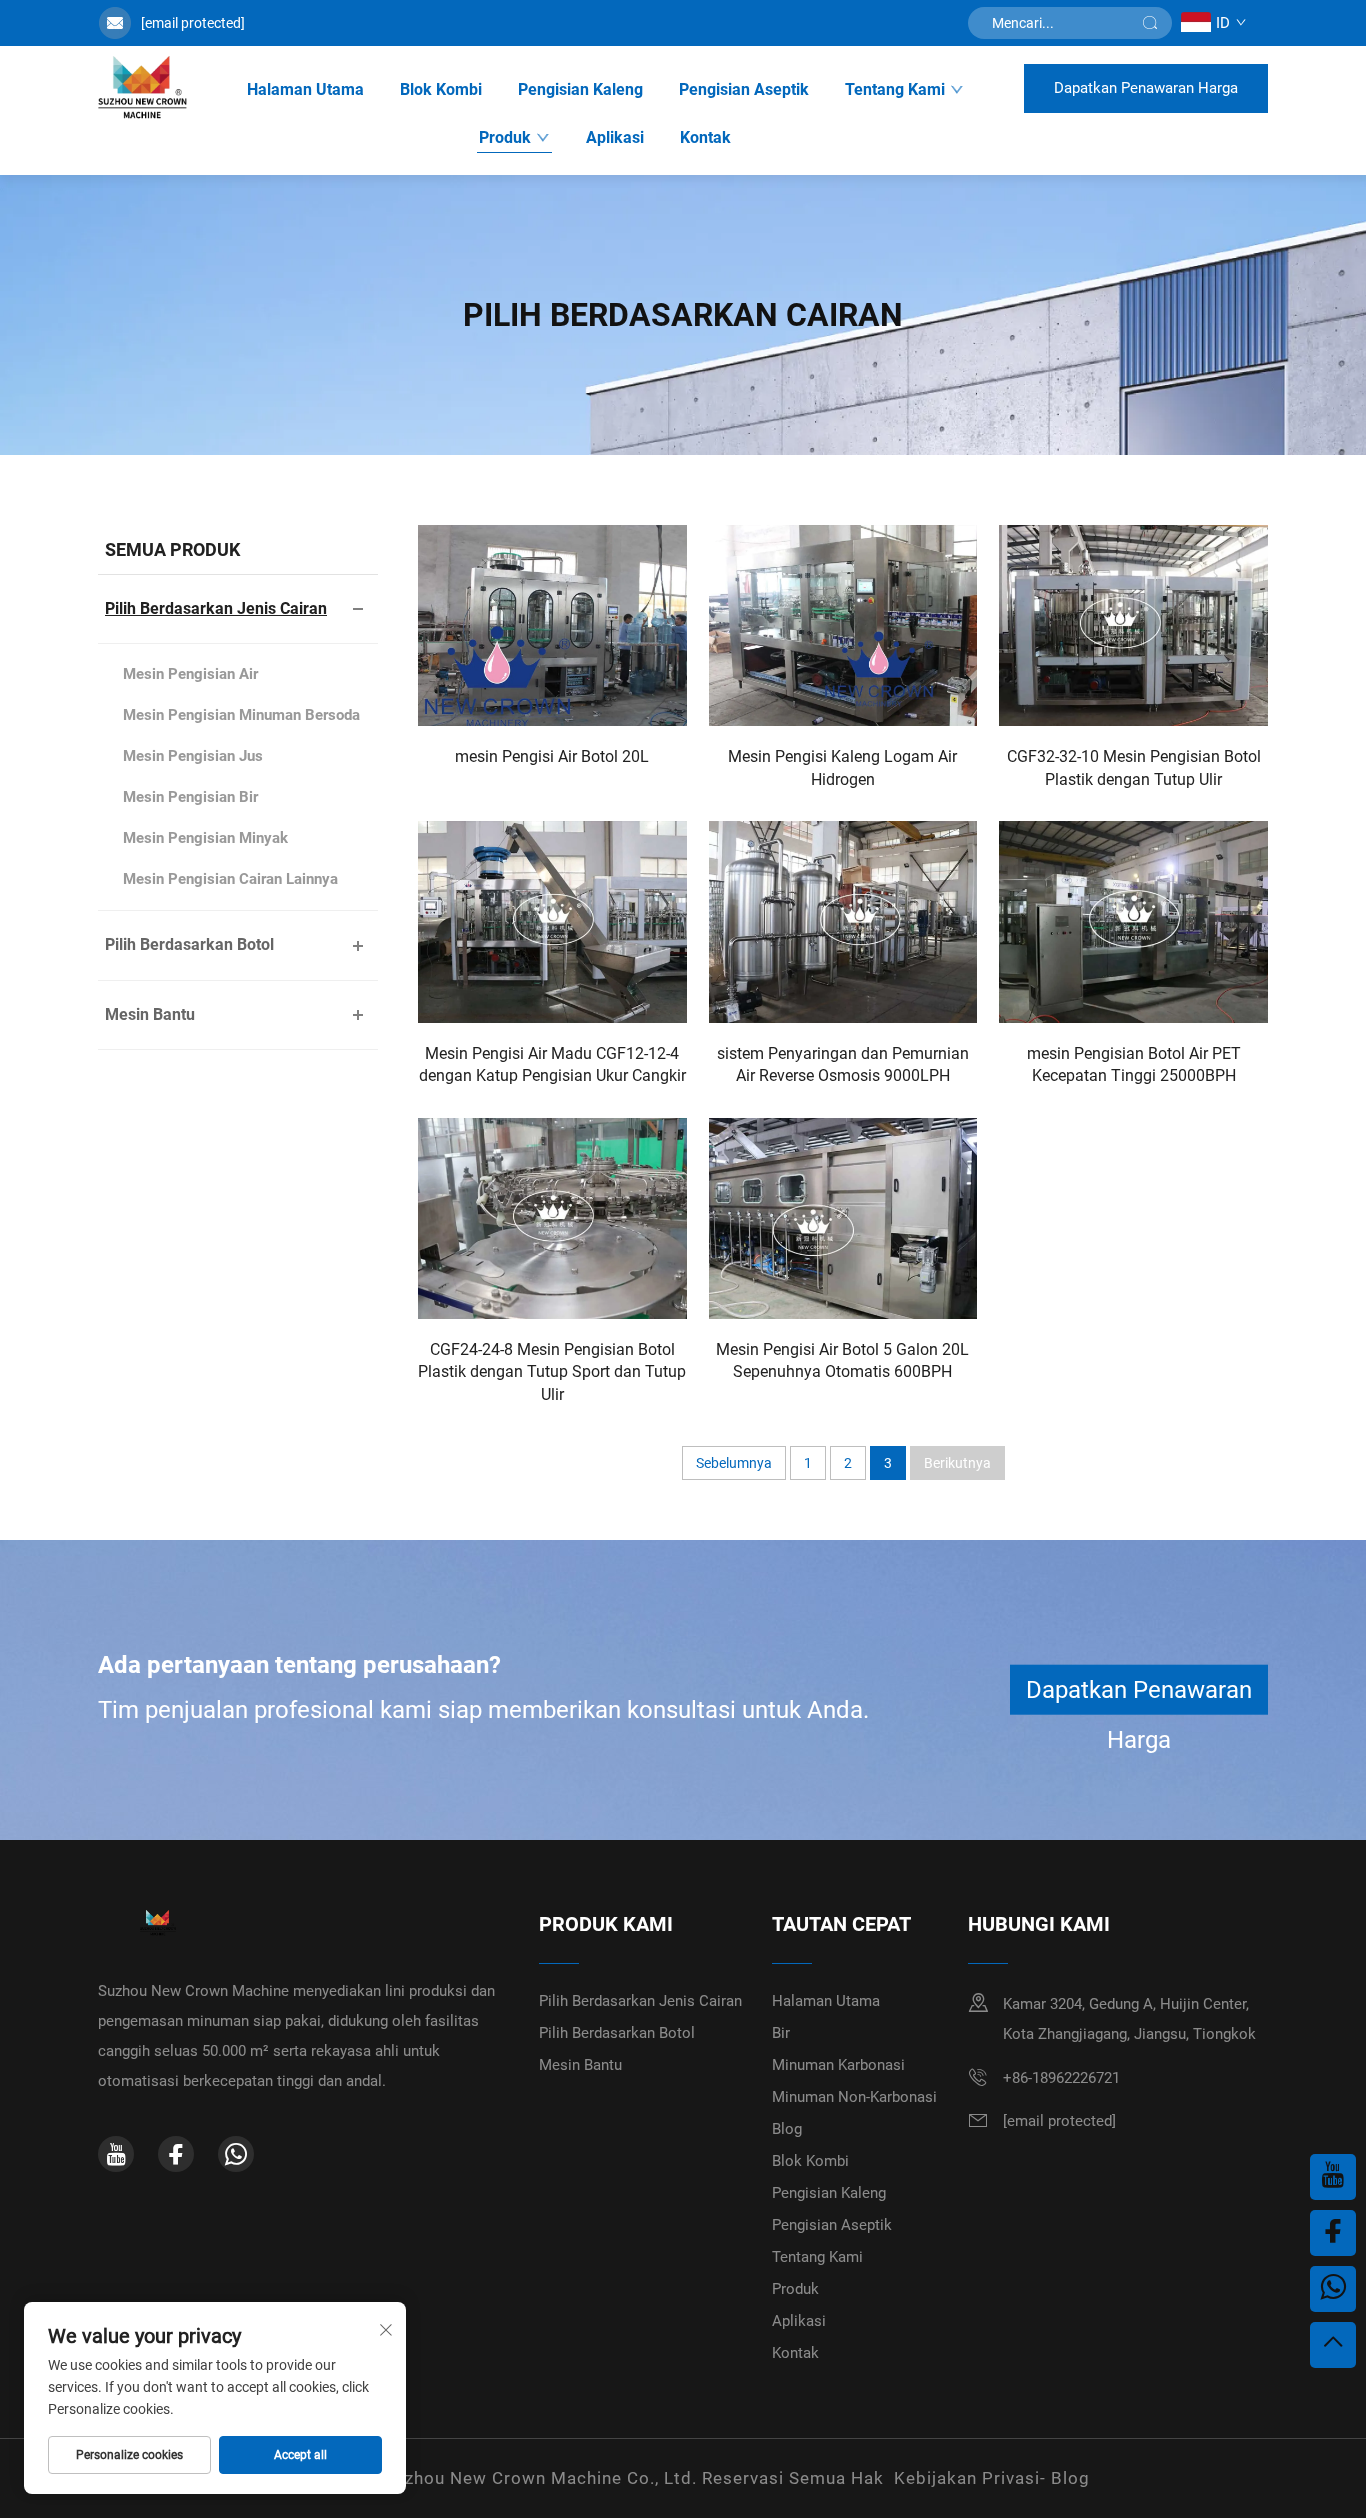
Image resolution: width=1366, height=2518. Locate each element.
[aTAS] (1333, 2345)
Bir (781, 2033)
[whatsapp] (236, 2154)
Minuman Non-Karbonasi (854, 2097)
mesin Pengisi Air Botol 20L (552, 756)
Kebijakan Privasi (967, 2478)
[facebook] (176, 2154)
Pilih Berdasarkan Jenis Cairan (216, 608)
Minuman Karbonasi (838, 2065)
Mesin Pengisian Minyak (205, 838)
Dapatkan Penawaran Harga (1146, 88)
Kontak (705, 137)
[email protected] (193, 23)
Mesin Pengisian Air (190, 674)
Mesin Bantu (150, 1014)
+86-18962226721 (1061, 2078)
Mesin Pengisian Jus (193, 756)
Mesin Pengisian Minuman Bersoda (241, 715)
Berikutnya (957, 1463)
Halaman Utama (305, 89)
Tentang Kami (895, 89)
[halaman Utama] (142, 88)
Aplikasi (615, 137)
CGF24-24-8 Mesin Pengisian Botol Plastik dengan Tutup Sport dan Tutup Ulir (552, 1372)
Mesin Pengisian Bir (190, 797)
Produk (505, 137)
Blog (787, 2129)
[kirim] (1150, 23)
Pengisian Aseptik (744, 89)
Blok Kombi (441, 89)
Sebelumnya (734, 1463)
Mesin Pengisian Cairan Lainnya (230, 879)
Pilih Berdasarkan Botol (189, 944)
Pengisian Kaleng (580, 89)
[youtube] (116, 2154)
